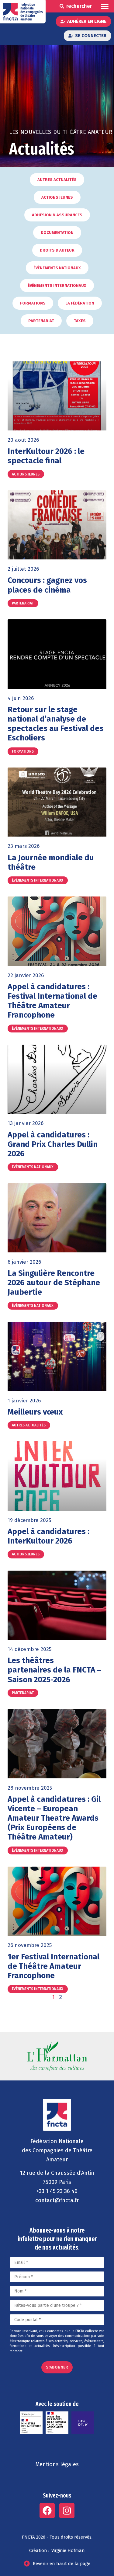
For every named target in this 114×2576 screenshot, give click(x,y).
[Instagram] (67, 2511)
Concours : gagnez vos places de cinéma (47, 585)
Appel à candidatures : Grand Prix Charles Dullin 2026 (53, 1144)
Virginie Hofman (68, 2550)
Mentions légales (57, 2464)
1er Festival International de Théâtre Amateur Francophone (54, 1966)
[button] (105, 6)
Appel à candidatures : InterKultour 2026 (48, 1536)
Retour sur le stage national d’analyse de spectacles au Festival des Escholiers (55, 724)
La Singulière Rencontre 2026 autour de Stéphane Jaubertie (54, 1283)
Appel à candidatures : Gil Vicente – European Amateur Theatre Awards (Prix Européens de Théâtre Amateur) (54, 1818)
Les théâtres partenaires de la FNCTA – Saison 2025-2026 (54, 1670)
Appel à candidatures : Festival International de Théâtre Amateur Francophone (52, 1001)
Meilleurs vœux (35, 1412)
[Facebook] (47, 2511)
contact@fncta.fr (57, 2200)
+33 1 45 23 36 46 (57, 2191)
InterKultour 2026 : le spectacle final (46, 456)
